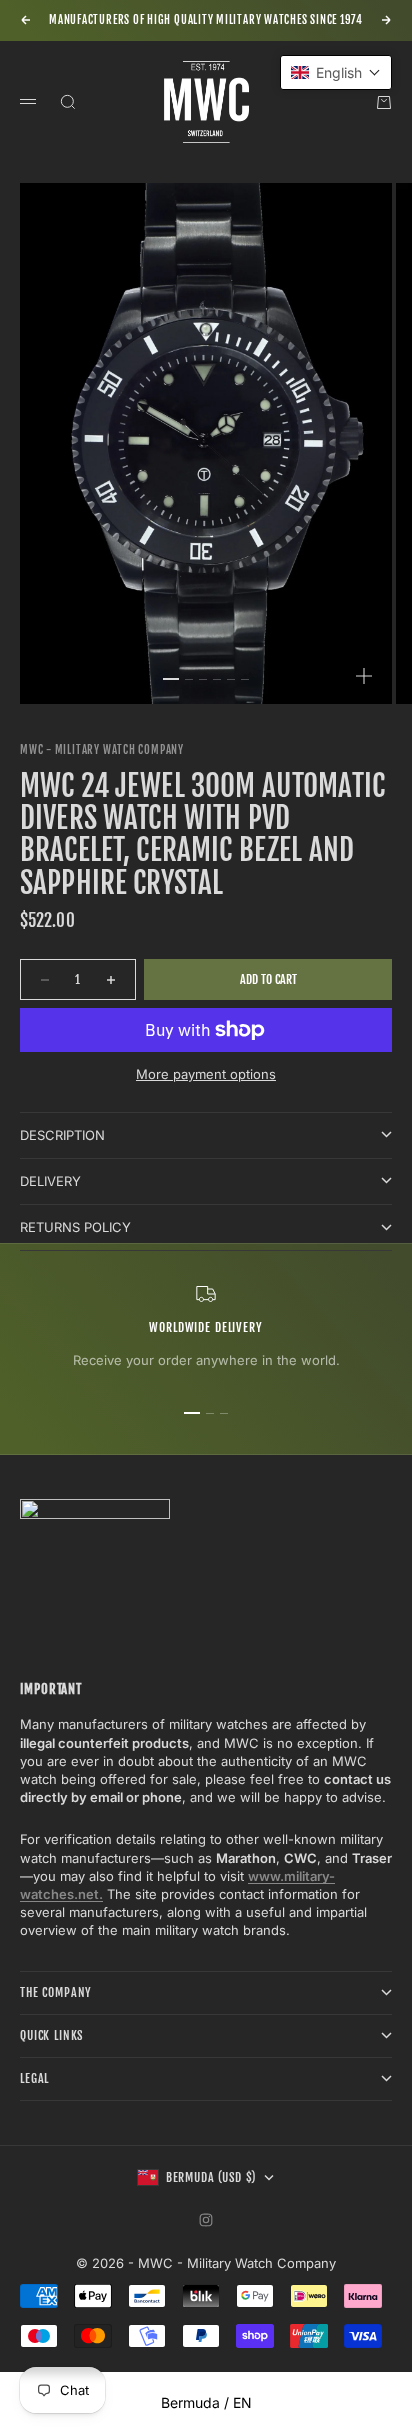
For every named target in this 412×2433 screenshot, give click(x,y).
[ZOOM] (364, 676)
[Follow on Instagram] (206, 2220)
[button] (336, 72)
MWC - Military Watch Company (102, 750)
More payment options (206, 1074)
